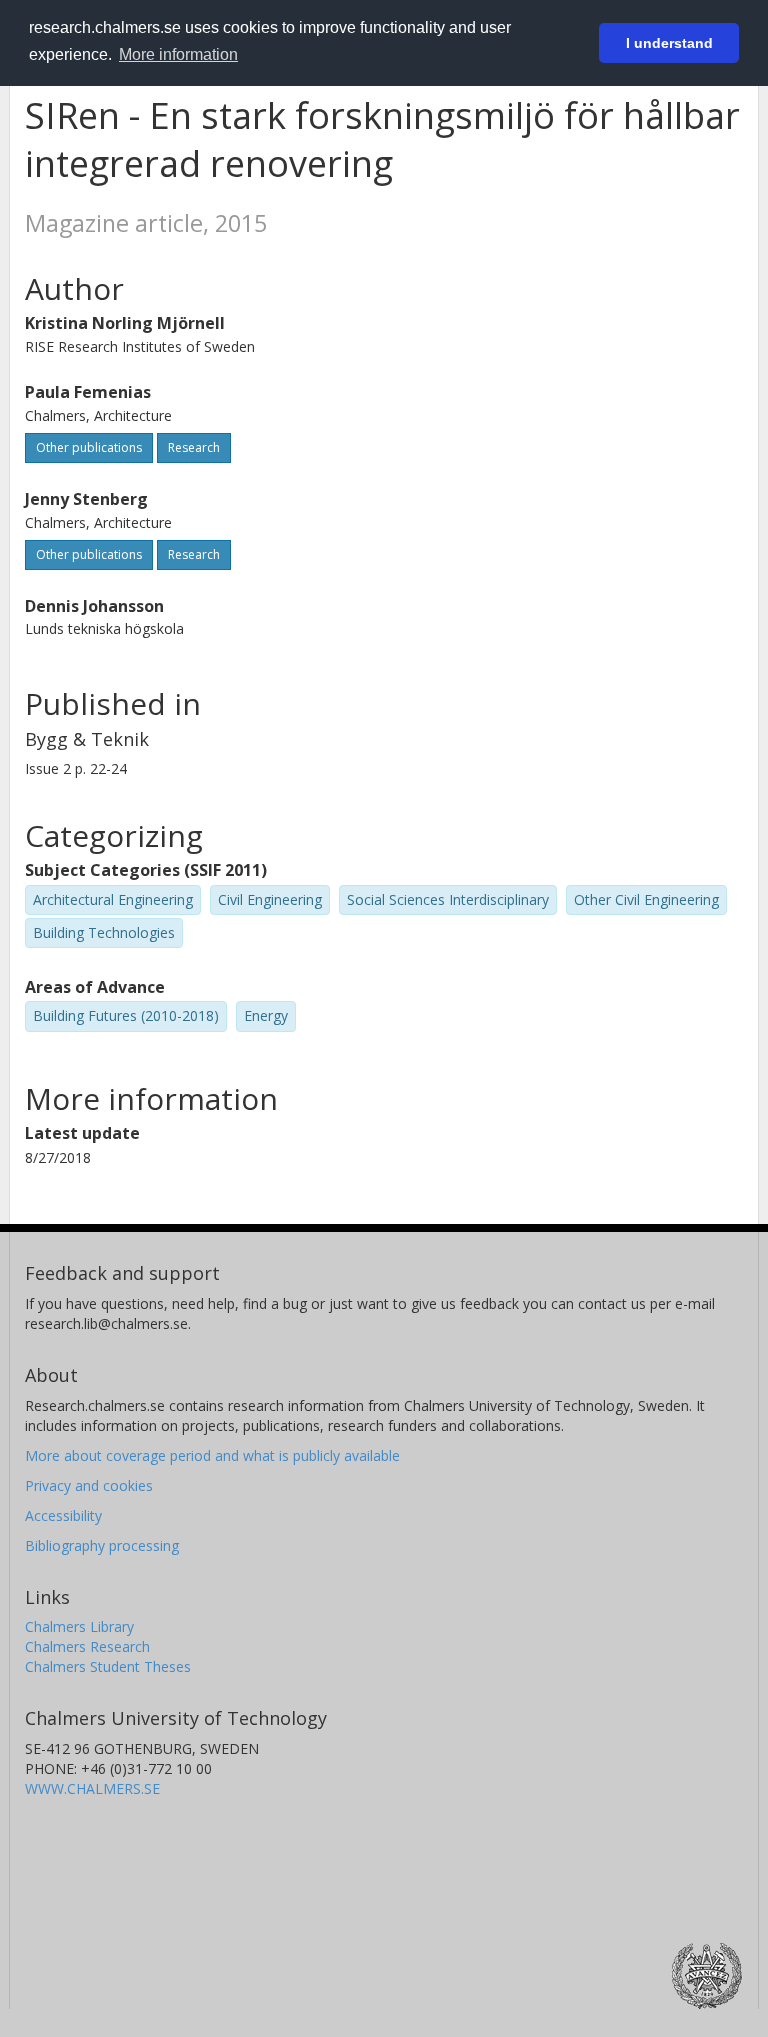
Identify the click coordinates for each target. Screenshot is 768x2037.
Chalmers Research (87, 1646)
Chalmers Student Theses (108, 1666)
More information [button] (178, 54)
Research (194, 447)
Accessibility (63, 1515)
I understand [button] (669, 43)
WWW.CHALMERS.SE (92, 1788)
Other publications (89, 447)
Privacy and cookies (89, 1485)
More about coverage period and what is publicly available (212, 1455)
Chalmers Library (79, 1626)
